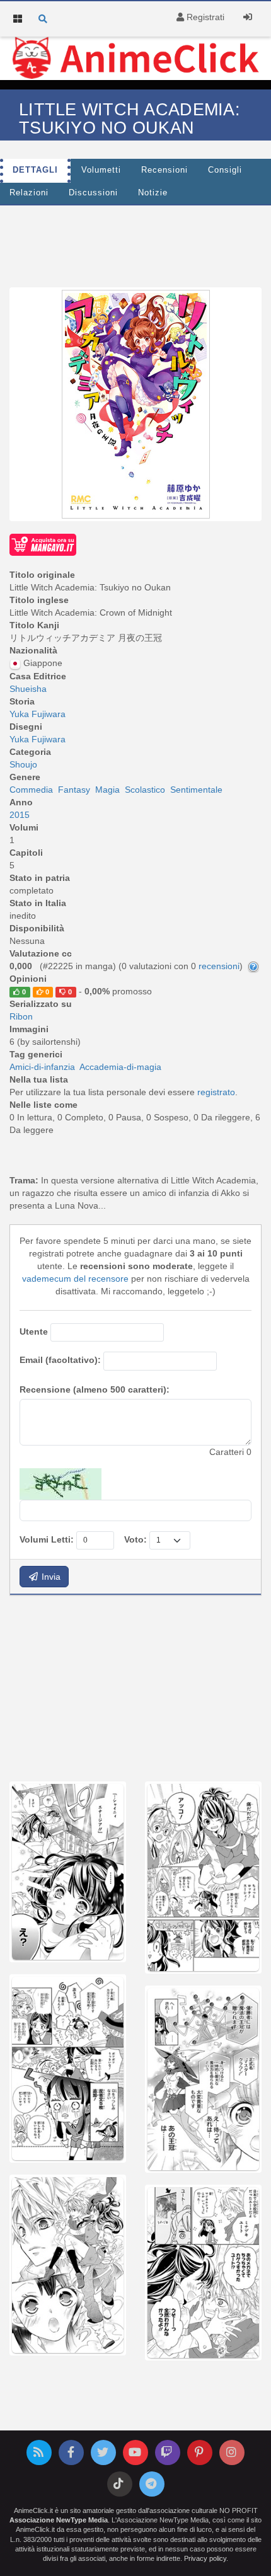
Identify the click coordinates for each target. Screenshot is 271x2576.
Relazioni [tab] (29, 193)
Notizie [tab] (153, 193)
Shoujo (23, 764)
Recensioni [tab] (164, 170)
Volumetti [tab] (101, 170)
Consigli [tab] (225, 170)
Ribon (21, 1016)
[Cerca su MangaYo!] (43, 544)
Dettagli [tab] (35, 170)
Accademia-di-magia (120, 1067)
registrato (216, 1092)
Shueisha (28, 689)
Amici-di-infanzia (42, 1067)
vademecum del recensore (75, 1279)
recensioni (219, 966)
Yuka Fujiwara (37, 714)
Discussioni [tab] (93, 193)
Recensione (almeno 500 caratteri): (95, 1389)
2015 (20, 815)
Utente (34, 1331)
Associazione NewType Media (59, 2520)
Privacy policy (205, 2558)
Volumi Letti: (47, 1539)
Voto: (135, 1539)
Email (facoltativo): (60, 1360)
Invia (50, 1577)
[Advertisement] (135, 243)
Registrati (204, 17)
